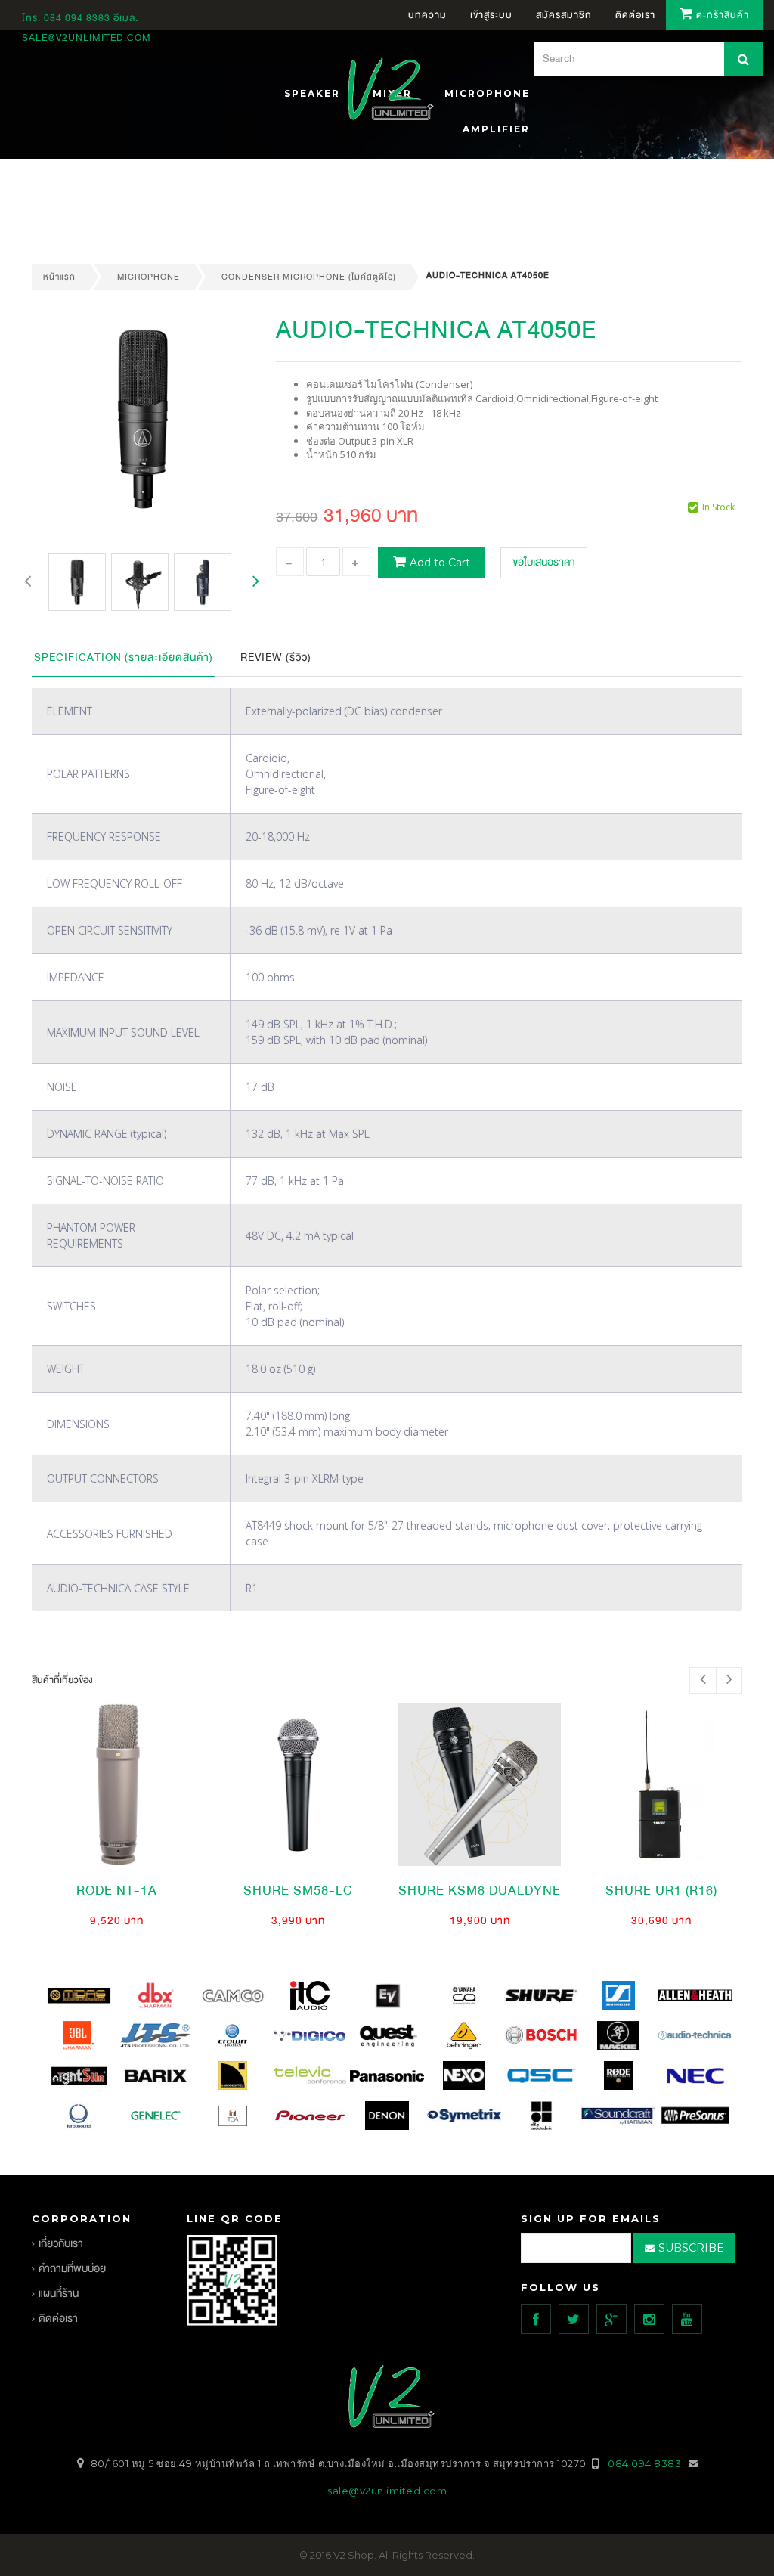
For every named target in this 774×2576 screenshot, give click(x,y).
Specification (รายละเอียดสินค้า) (124, 657)
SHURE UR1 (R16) (661, 1891)
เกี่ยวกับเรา (61, 2244)
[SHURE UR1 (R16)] (661, 1785)
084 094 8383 (77, 18)
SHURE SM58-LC (298, 1891)
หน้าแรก (59, 277)
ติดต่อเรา (58, 2319)
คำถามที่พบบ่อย (72, 2269)
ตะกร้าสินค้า (721, 15)
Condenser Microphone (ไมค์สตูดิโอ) (309, 277)
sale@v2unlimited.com (87, 38)
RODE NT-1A (117, 1891)
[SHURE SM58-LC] (298, 1785)
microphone (149, 277)
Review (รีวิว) (276, 657)
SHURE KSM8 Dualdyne (480, 1891)
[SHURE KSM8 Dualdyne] (480, 1785)
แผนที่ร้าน (59, 2294)
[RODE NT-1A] (117, 1785)
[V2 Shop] (386, 91)
